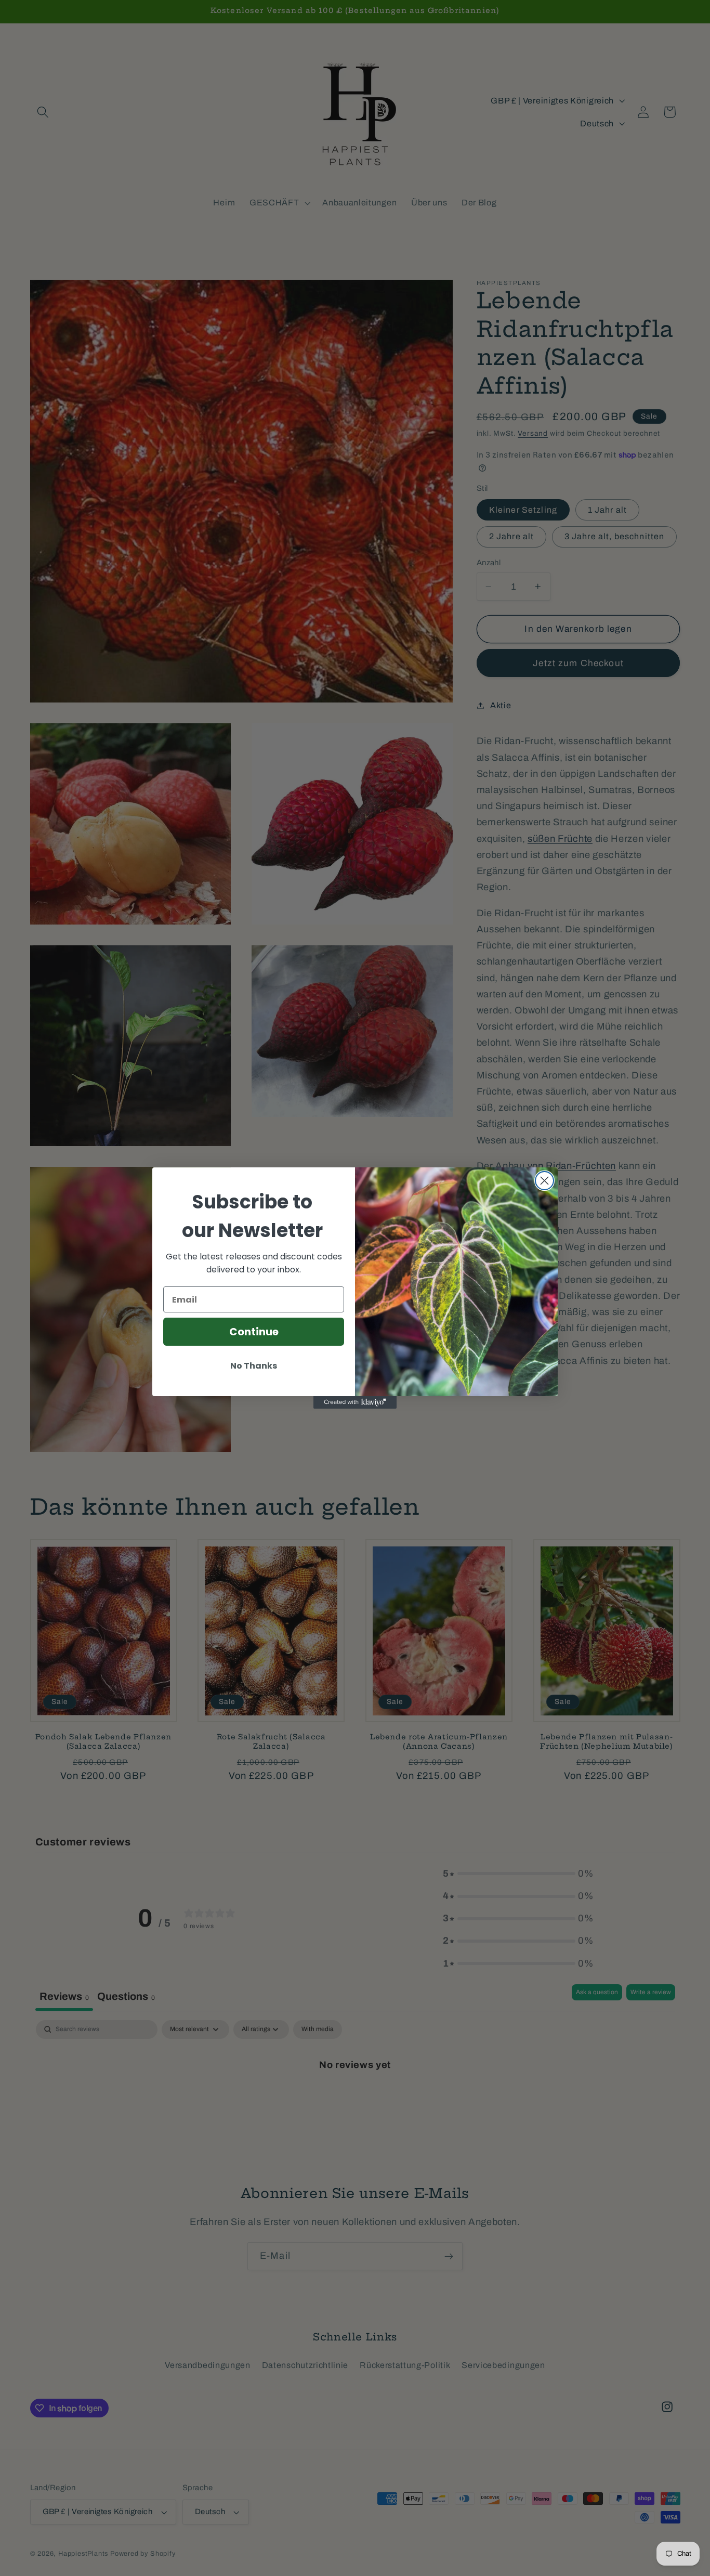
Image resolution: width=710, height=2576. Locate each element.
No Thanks (254, 1366)
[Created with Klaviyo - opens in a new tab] (355, 1402)
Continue (254, 1332)
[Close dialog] (544, 1181)
